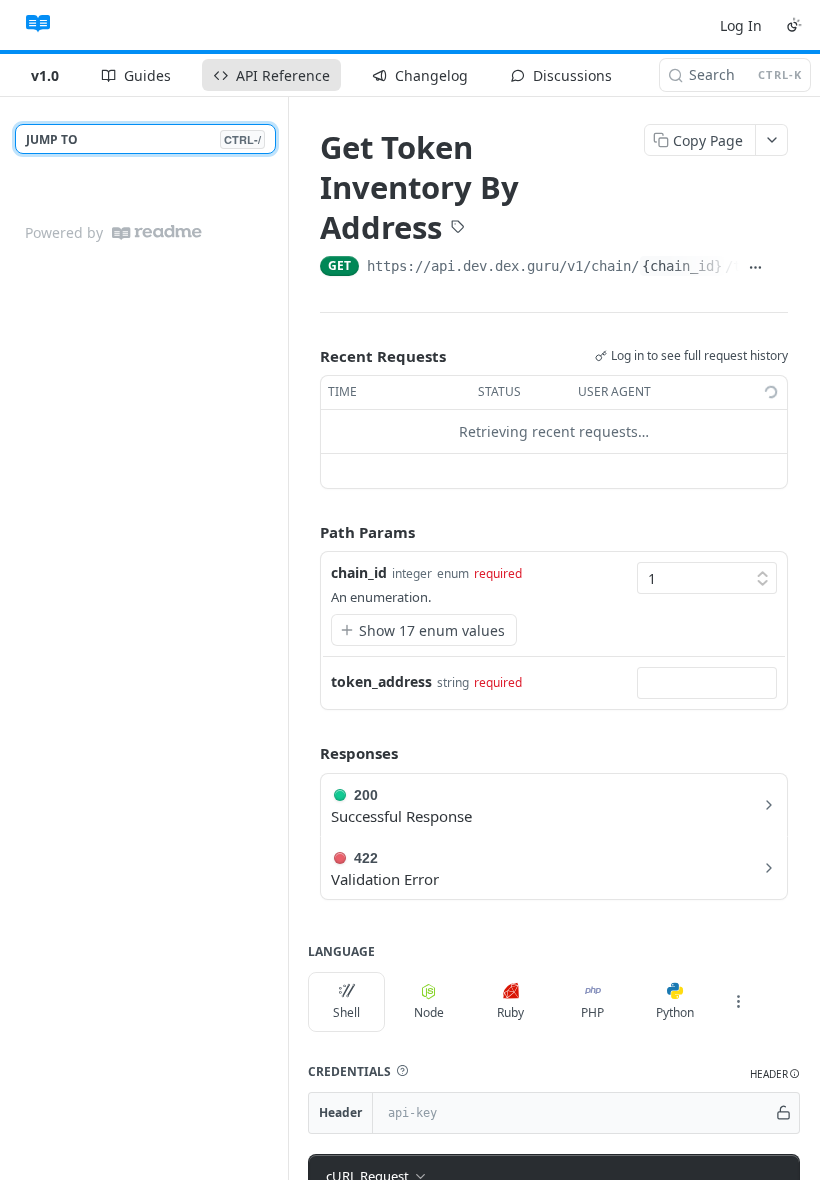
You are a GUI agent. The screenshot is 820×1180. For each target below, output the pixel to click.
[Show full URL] (755, 268)
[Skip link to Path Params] (306, 532)
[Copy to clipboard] (780, 268)
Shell (346, 1012)
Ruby (510, 1012)
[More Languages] (738, 1002)
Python (675, 1012)
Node (429, 1012)
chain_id (359, 572)
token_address (381, 681)
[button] (402, 1071)
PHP (592, 1012)
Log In (741, 25)
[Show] (783, 1113)
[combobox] (707, 683)
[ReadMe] (157, 232)
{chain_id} (682, 266)
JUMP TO (143, 139)
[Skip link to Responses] (306, 754)
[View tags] (458, 228)
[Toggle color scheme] (794, 25)
